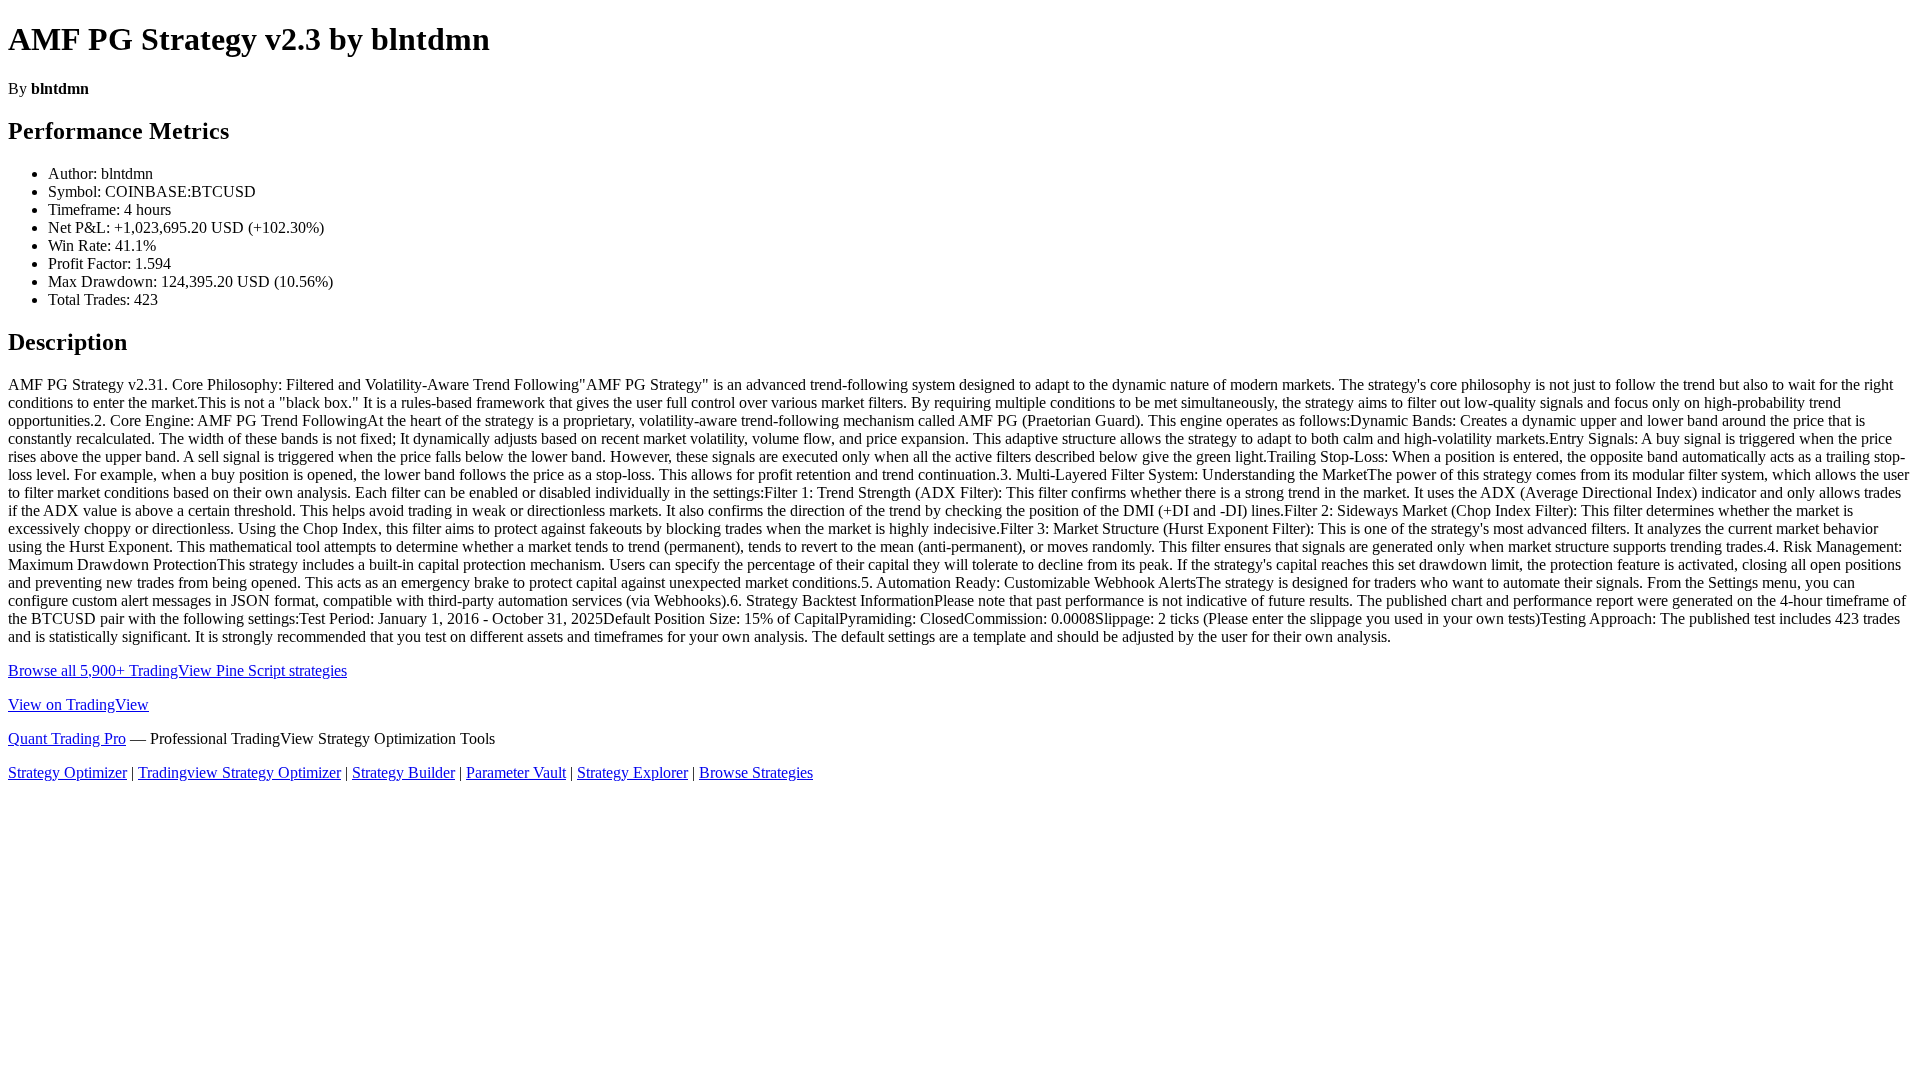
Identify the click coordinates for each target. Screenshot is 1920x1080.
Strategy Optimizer (67, 772)
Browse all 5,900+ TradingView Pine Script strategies (177, 670)
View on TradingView (78, 704)
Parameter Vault (516, 772)
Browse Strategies (756, 772)
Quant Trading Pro (67, 738)
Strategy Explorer (632, 772)
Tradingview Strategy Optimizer (239, 772)
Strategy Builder (403, 772)
